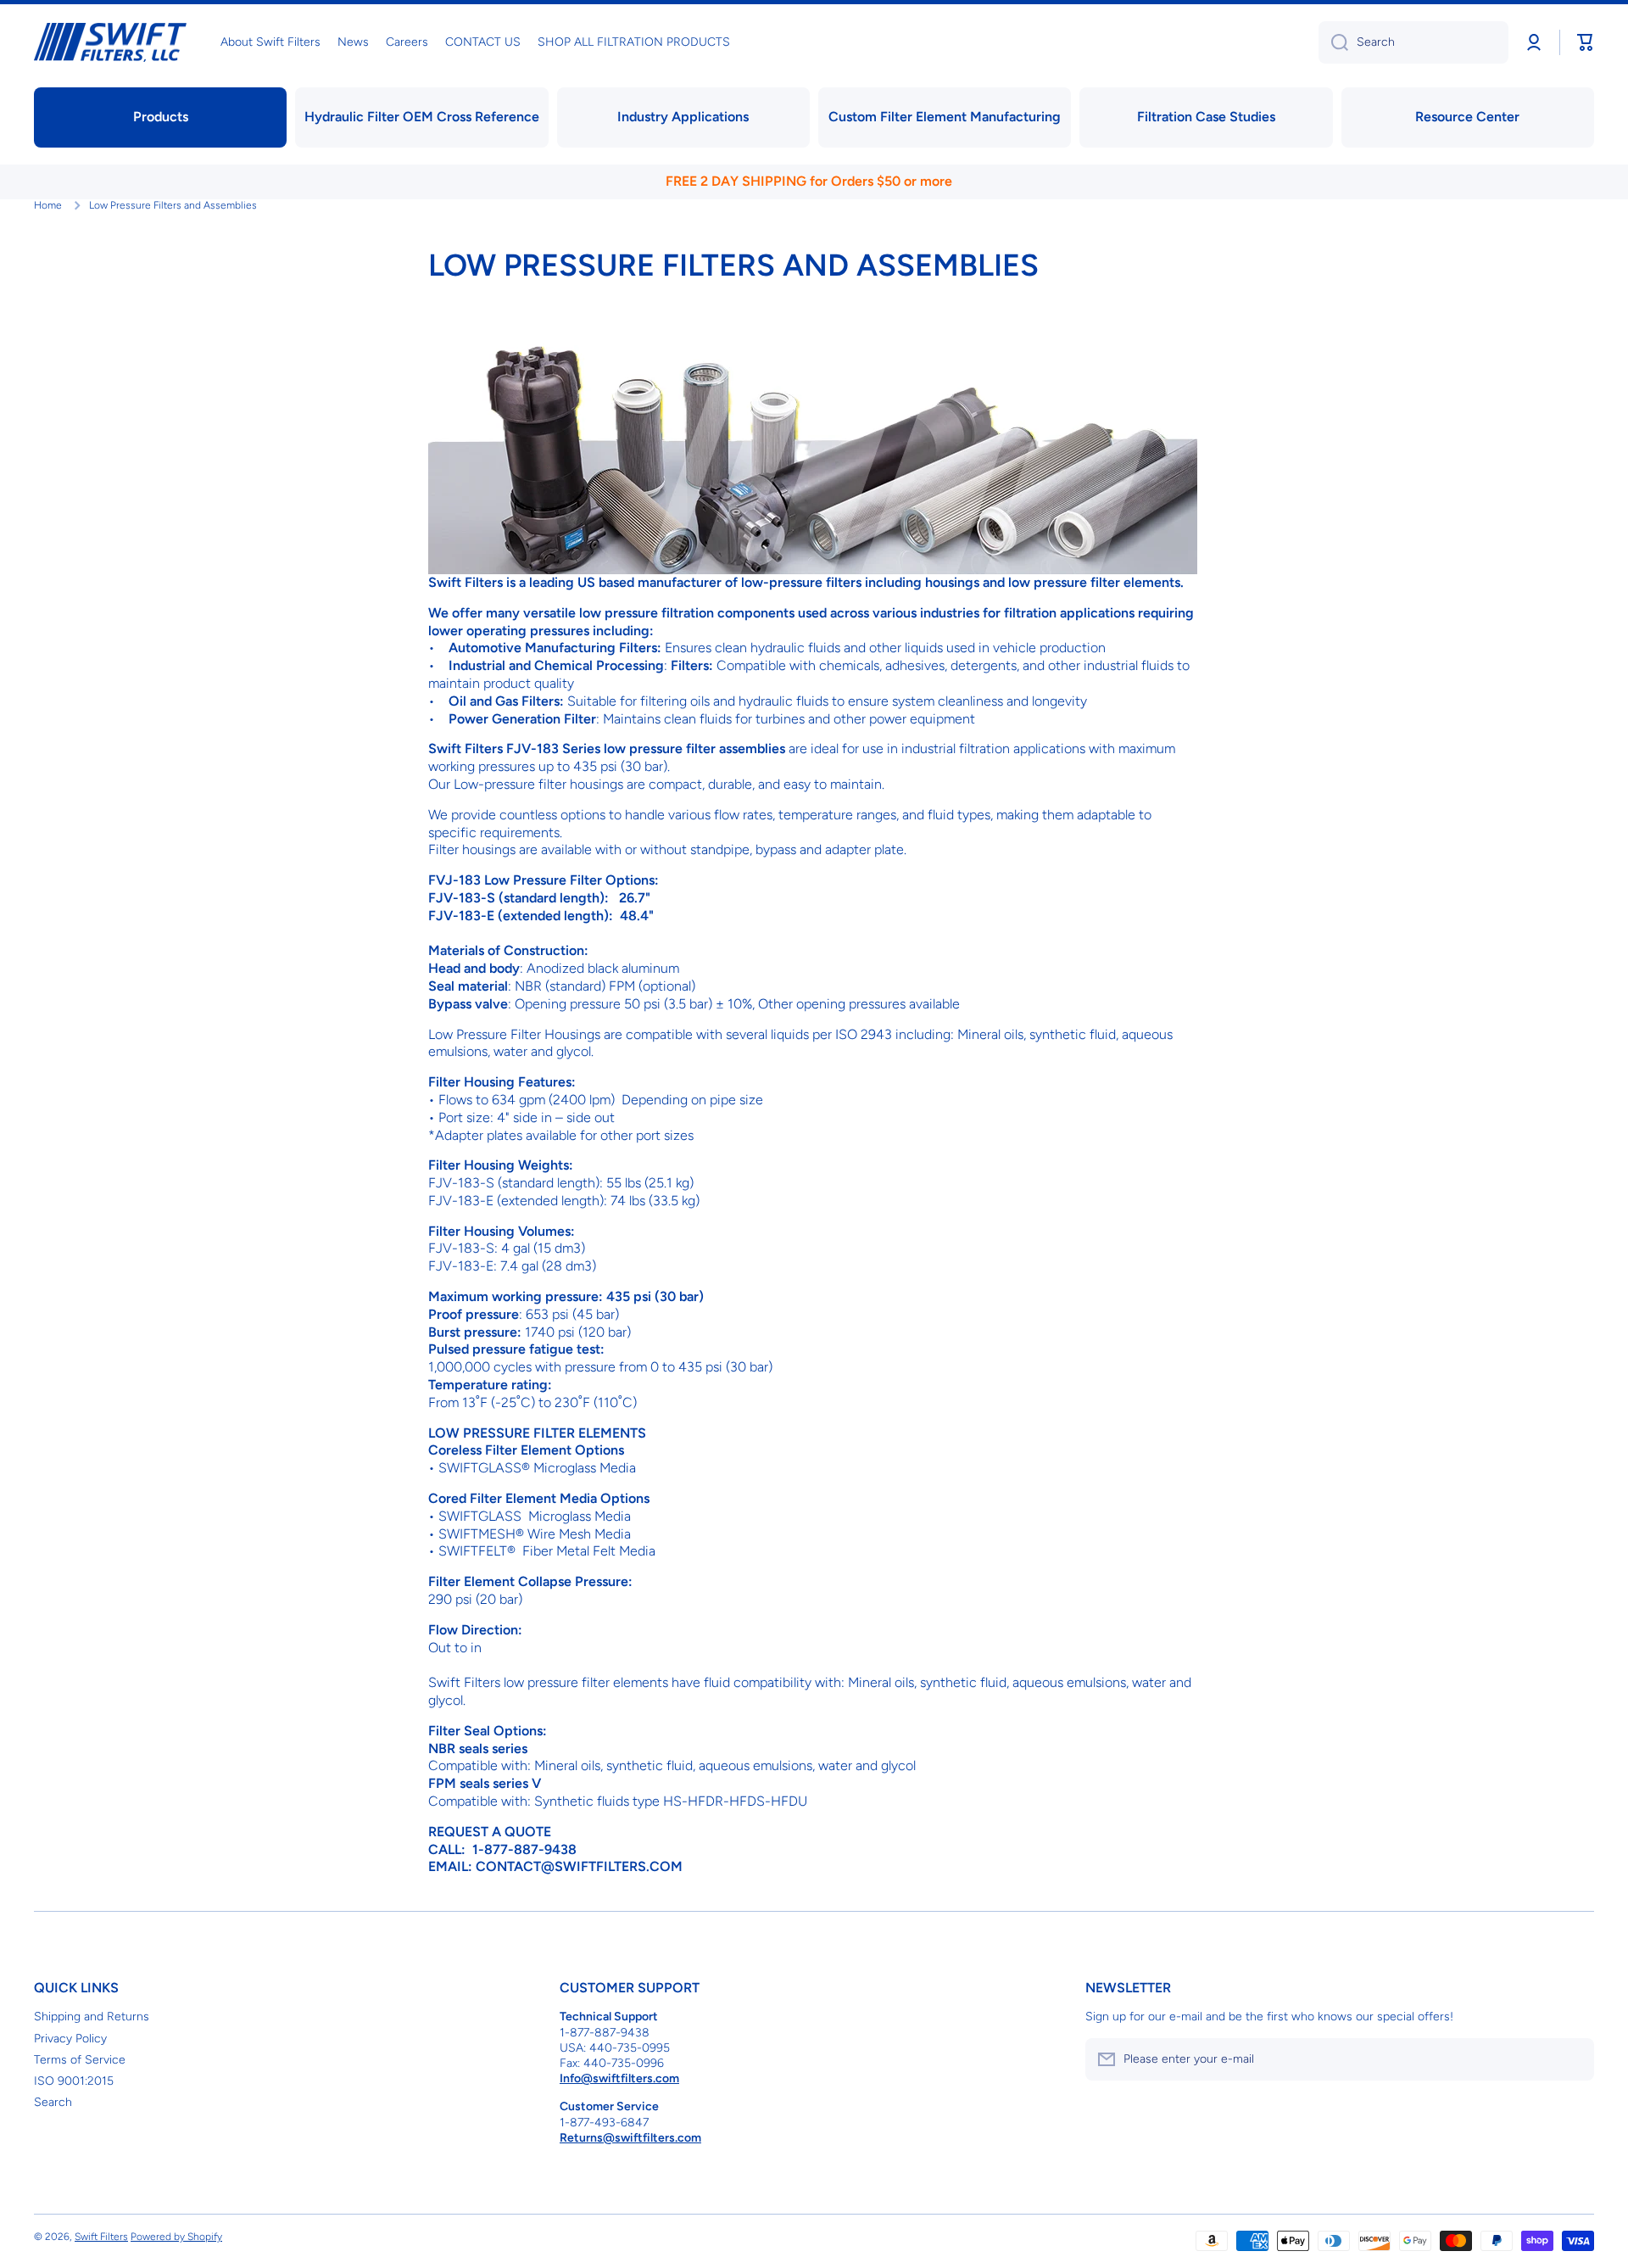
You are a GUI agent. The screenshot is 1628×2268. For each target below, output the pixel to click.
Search (53, 2102)
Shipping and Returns (92, 2017)
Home (48, 205)
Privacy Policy (70, 2039)
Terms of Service (80, 2060)
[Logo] (110, 42)
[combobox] (1413, 42)
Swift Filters (101, 2237)
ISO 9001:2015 (74, 2081)
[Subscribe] (1573, 2059)
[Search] (1333, 42)
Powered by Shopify (176, 2237)
